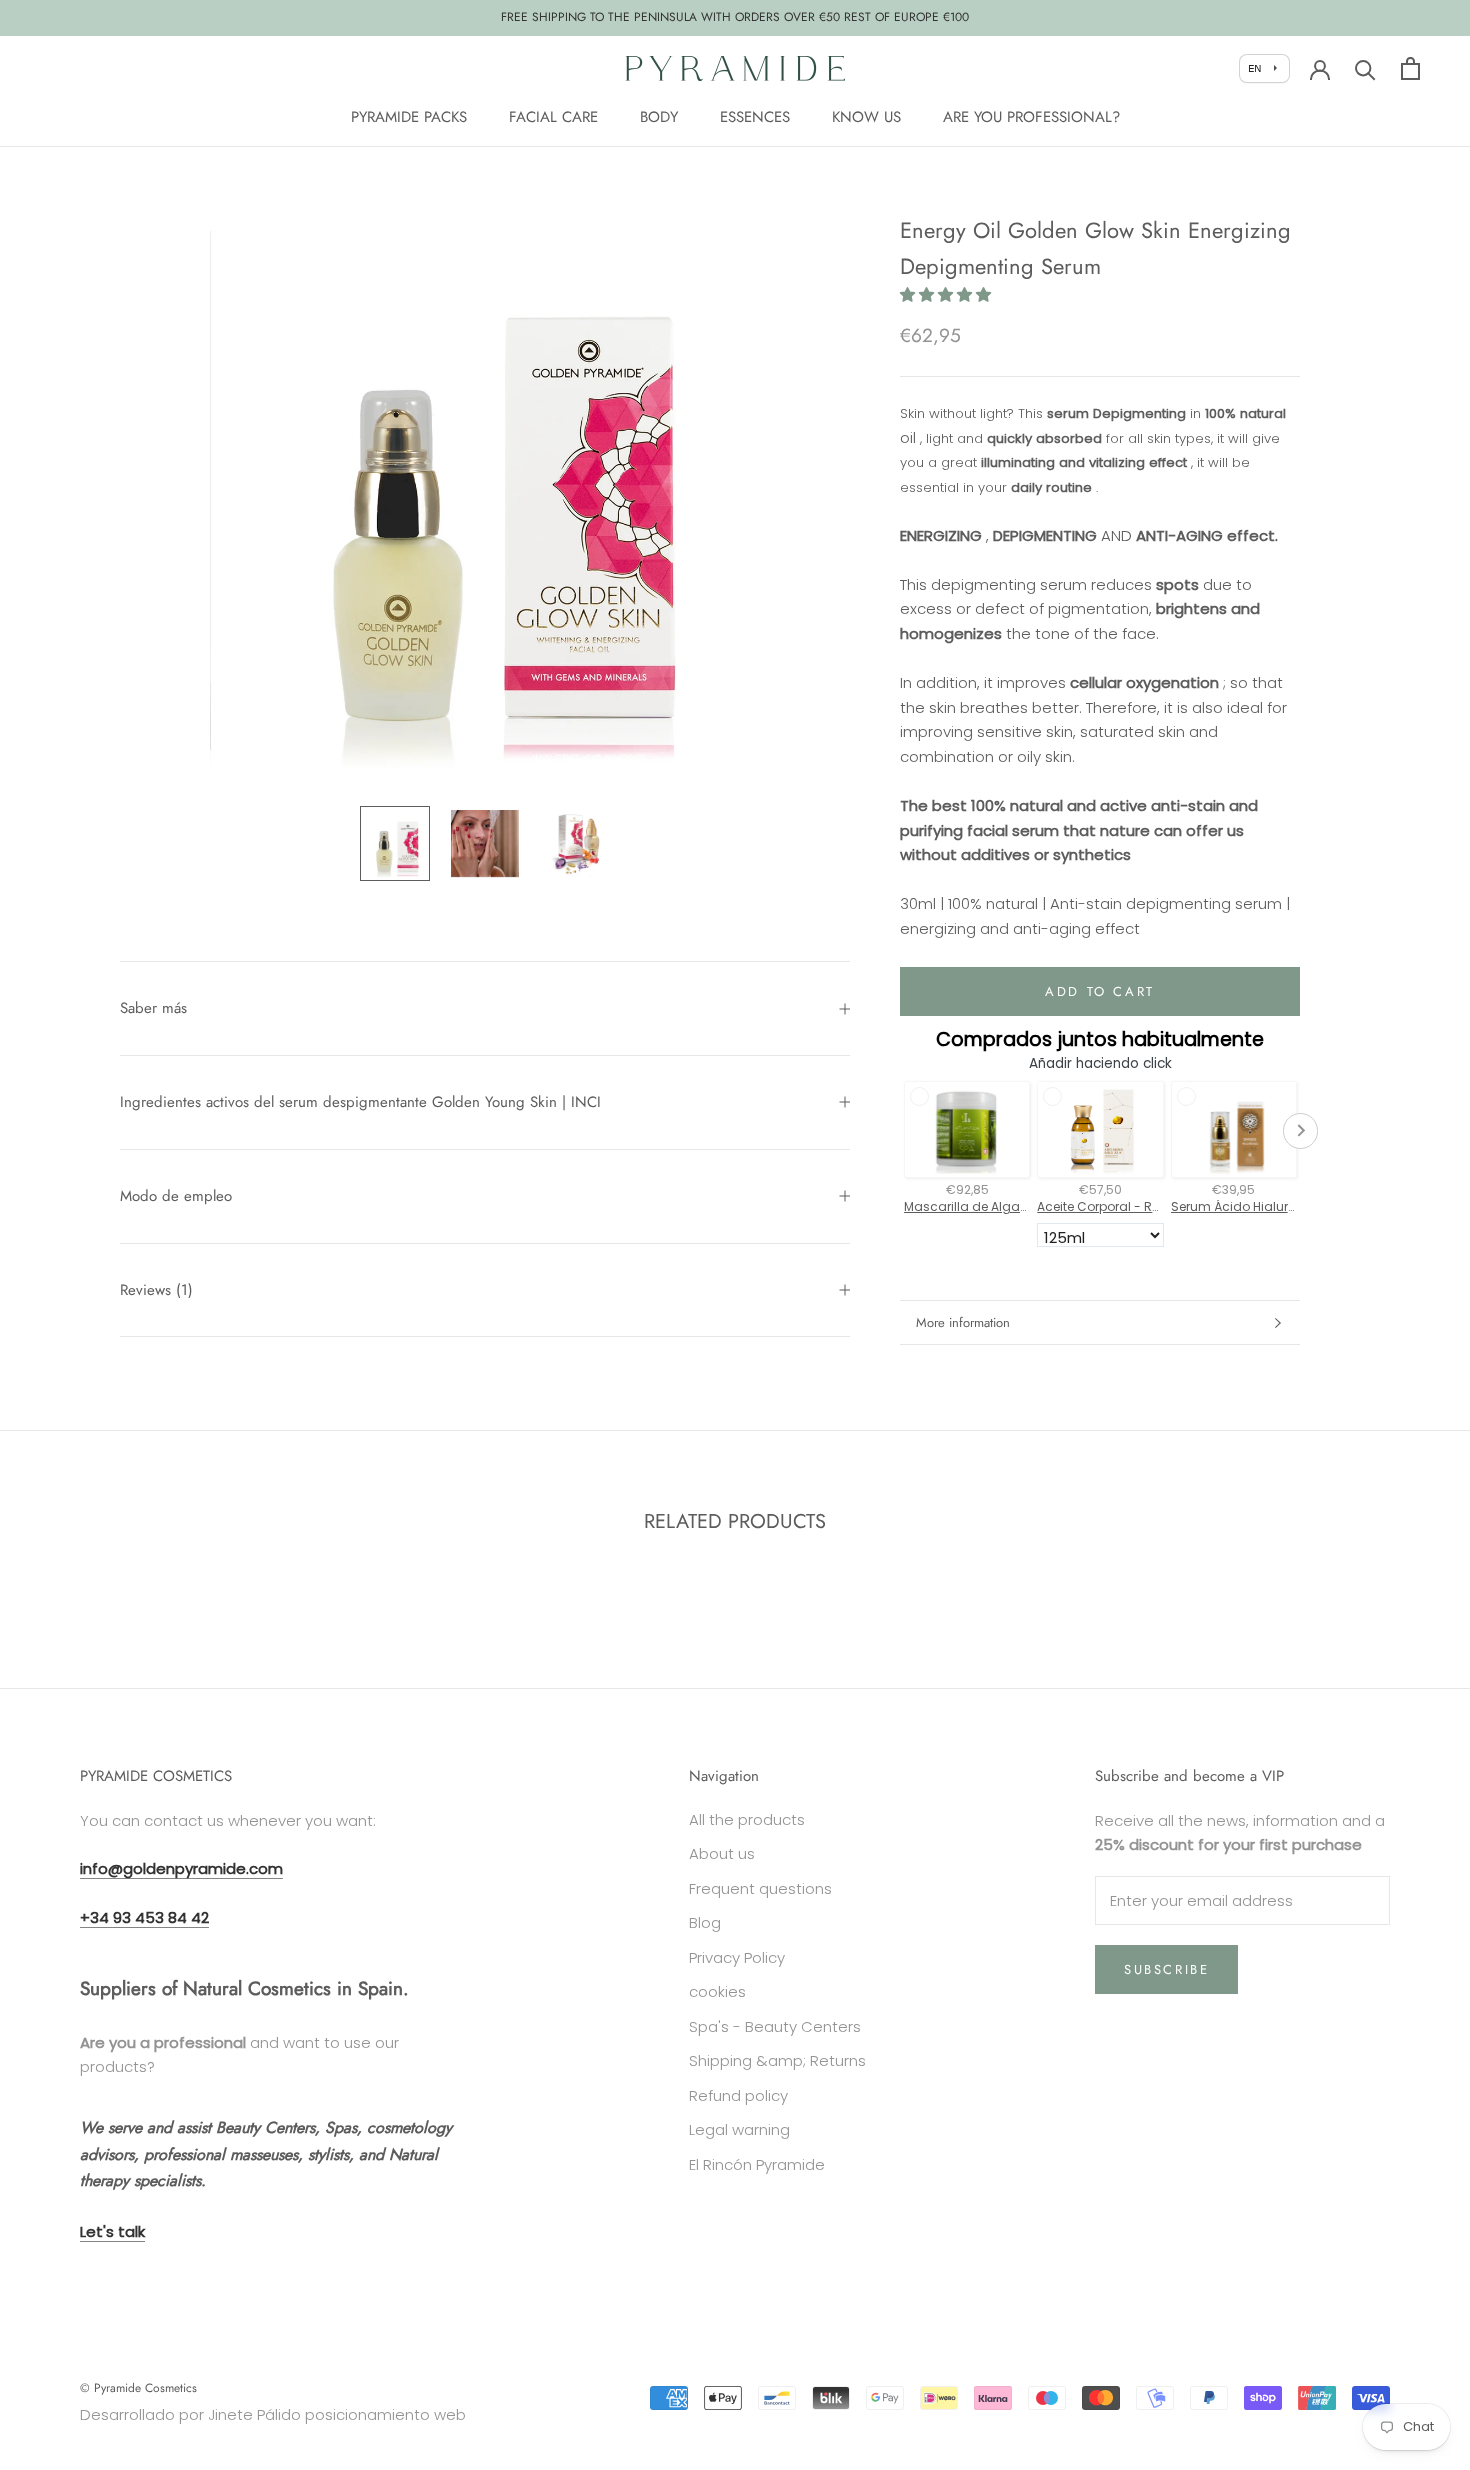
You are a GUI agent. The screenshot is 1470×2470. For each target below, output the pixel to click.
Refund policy (738, 2095)
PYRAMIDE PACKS (409, 116)
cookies (717, 1991)
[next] (1407, 1585)
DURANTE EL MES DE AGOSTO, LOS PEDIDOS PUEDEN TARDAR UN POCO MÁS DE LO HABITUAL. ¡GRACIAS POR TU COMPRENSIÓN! (735, 17)
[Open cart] (1410, 68)
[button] (945, 295)
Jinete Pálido (254, 2414)
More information (963, 1322)
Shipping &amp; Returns (777, 2060)
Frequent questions (760, 1888)
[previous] (62, 1585)
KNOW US (866, 116)
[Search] (1365, 68)
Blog (705, 1922)
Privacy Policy (737, 1957)
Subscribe (1166, 1969)
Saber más (153, 1008)
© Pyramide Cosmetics (138, 2388)
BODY (659, 116)
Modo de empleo (176, 1196)
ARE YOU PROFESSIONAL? (1031, 116)
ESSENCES (755, 116)
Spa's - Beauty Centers (775, 2026)
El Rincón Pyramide (757, 2164)
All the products (747, 1819)
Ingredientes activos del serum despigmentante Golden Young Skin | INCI (360, 1102)
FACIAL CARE (553, 116)
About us (722, 1853)
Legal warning (739, 2129)
